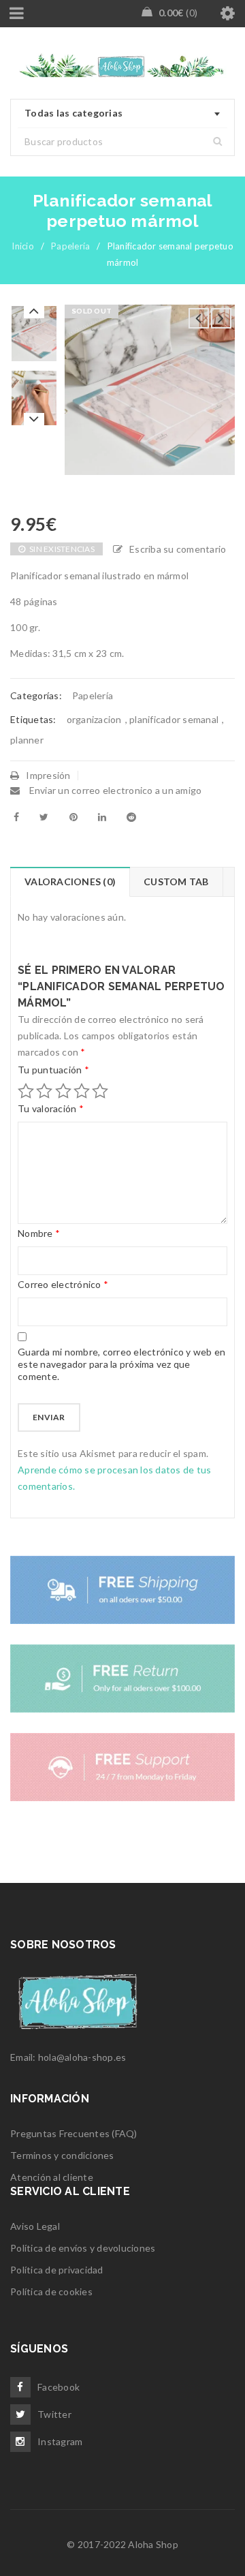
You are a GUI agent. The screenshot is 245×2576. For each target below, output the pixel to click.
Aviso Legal (35, 2226)
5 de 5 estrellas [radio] (100, 1091)
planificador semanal (174, 719)
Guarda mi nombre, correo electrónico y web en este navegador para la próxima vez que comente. (121, 1364)
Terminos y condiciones (62, 2155)
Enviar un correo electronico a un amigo (114, 790)
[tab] (70, 882)
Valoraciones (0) (70, 881)
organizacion (94, 719)
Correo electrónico (63, 1284)
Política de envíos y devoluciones (83, 2248)
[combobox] (122, 114)
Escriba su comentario (178, 549)
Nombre (39, 1233)
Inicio (23, 246)
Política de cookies (51, 2291)
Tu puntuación (53, 1070)
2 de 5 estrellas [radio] (44, 1091)
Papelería (70, 246)
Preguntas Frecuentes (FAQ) (74, 2133)
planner (27, 740)
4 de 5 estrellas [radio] (82, 1091)
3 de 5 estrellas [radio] (63, 1091)
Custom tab (176, 881)
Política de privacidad (57, 2270)
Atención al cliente (52, 2177)
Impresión (48, 775)
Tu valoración (51, 1108)
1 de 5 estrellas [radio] (26, 1091)
